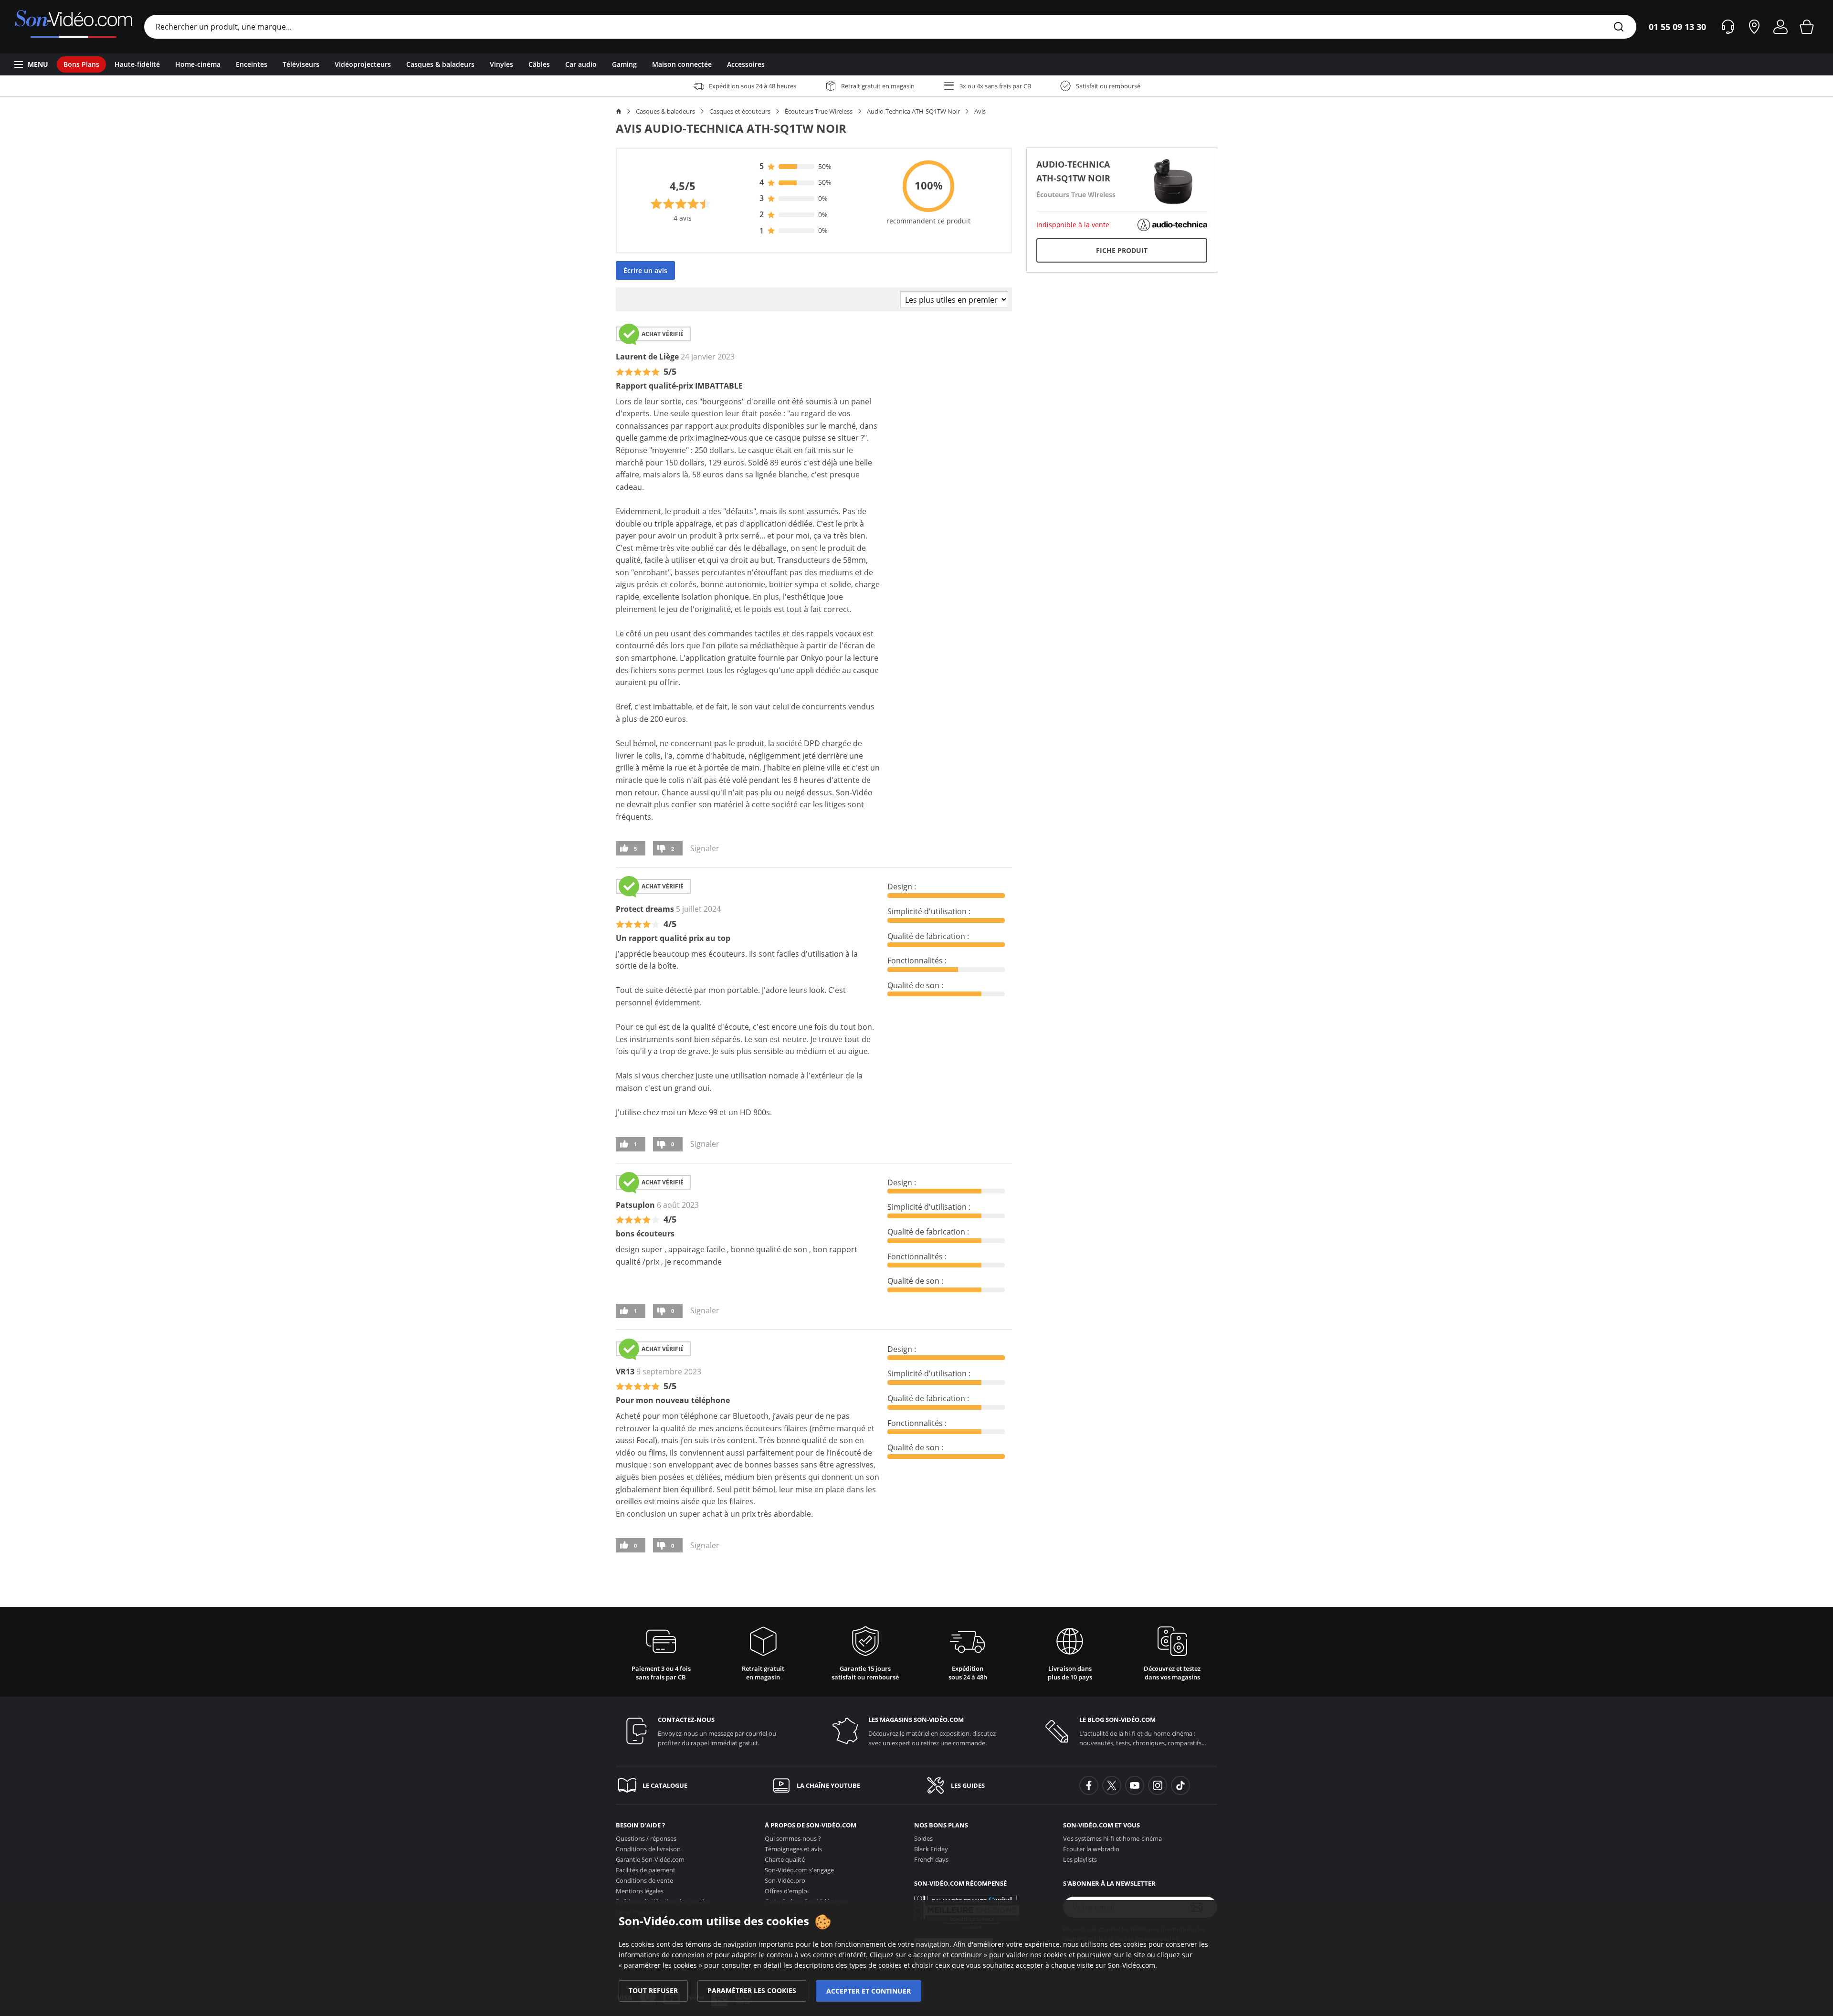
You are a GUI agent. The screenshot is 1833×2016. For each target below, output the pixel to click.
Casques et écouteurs (740, 111)
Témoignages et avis (793, 1849)
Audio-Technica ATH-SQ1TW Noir (913, 111)
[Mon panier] (1807, 27)
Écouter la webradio (1091, 1849)
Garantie (650, 1859)
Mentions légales (640, 1891)
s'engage (799, 1870)
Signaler (705, 848)
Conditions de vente (644, 1880)
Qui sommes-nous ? (793, 1838)
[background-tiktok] (1180, 1785)
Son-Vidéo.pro (785, 1880)
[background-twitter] (1112, 1785)
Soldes (923, 1838)
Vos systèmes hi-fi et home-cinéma (1112, 1838)
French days (931, 1859)
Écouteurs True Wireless (819, 111)
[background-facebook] (1089, 1785)
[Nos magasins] (1754, 27)
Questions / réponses (646, 1838)
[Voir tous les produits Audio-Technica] (1172, 224)
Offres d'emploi (787, 1891)
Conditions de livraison (648, 1849)
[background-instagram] (1158, 1785)
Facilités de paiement (646, 1870)
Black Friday (931, 1849)
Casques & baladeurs (665, 111)
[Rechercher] (1619, 27)
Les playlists (1080, 1859)
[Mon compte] (1780, 27)
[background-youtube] (1135, 1785)
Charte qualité (785, 1859)
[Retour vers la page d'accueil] (73, 27)
